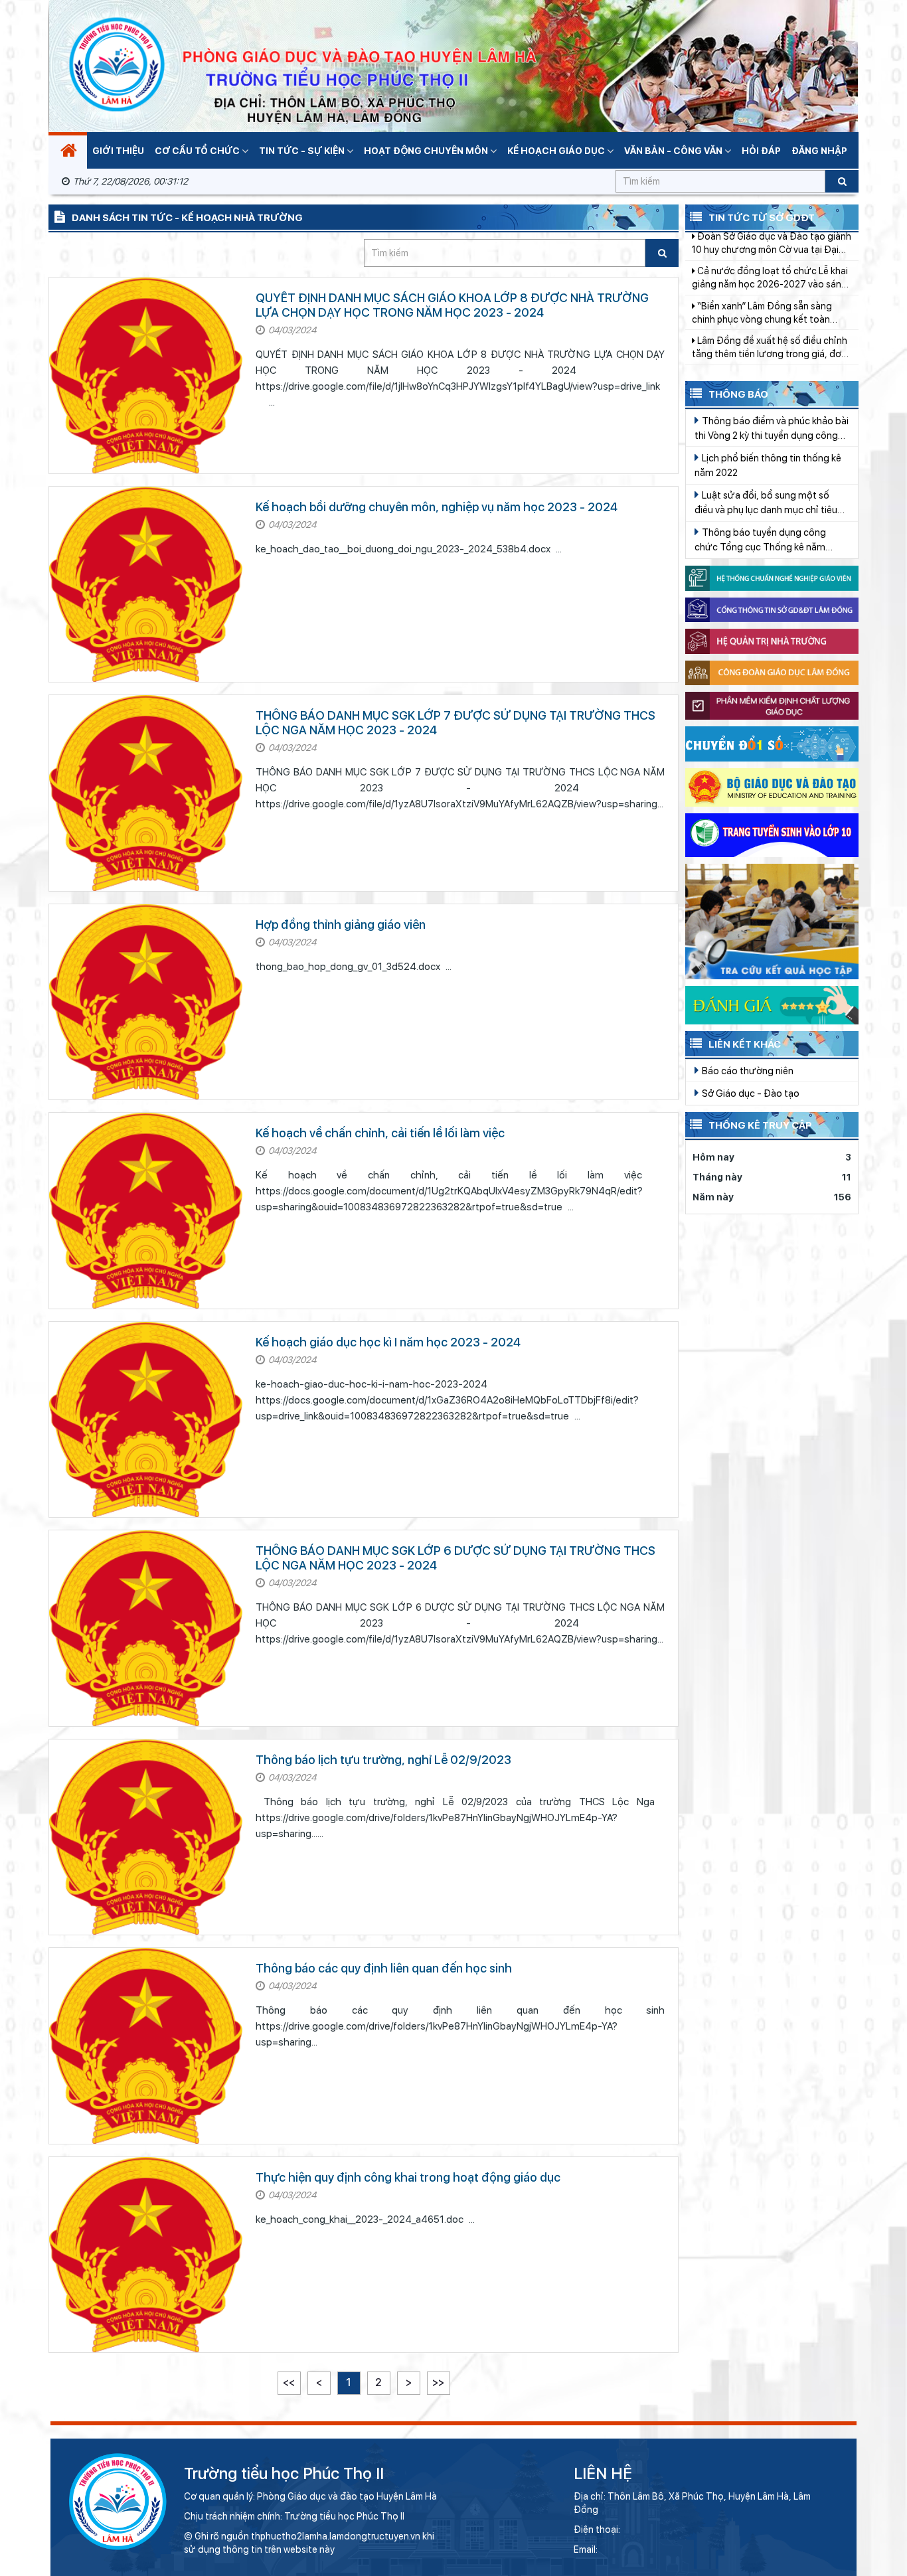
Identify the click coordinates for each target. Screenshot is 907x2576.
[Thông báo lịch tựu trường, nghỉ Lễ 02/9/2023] (146, 1837)
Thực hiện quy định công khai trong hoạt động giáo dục (408, 2177)
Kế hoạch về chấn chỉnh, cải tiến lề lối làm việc (380, 1133)
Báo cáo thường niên (747, 1071)
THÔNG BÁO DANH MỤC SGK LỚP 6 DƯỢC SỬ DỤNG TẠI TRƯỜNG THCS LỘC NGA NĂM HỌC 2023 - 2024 (455, 1558)
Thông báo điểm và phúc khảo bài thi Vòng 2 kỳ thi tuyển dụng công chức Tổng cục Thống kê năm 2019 (772, 429)
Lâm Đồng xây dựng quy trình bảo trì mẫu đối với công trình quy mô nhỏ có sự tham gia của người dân (770, 360)
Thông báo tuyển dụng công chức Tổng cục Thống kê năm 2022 (760, 540)
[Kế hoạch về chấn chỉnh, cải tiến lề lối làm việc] (146, 1210)
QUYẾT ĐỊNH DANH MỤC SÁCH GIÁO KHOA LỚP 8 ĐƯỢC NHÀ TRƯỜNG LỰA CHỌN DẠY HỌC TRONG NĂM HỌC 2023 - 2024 (452, 305)
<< (289, 2382)
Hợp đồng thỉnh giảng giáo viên (341, 925)
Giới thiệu (118, 151)
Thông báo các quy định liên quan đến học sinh (384, 1968)
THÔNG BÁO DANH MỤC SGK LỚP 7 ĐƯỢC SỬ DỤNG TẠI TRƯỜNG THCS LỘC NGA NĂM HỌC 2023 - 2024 (455, 723)
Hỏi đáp (761, 151)
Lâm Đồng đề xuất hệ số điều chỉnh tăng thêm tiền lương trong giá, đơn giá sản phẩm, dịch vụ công (770, 256)
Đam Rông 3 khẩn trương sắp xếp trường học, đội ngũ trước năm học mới (768, 291)
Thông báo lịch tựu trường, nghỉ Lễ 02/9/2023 (383, 1760)
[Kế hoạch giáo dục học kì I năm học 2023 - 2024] (146, 1419)
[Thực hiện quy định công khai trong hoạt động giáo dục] (146, 2255)
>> (438, 2382)
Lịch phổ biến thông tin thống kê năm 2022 (768, 465)
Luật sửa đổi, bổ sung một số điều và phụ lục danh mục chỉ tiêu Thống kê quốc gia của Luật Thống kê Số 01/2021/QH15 (770, 503)
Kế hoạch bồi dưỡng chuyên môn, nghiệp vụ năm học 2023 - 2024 (437, 507)
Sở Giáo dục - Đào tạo (750, 1093)
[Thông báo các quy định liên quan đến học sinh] (146, 2046)
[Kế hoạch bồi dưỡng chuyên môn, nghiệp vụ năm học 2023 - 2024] (146, 584)
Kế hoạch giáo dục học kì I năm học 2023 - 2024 (388, 1342)
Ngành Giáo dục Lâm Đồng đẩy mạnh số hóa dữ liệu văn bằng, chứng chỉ (761, 325)
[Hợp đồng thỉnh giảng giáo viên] (146, 1002)
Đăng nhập (819, 151)
